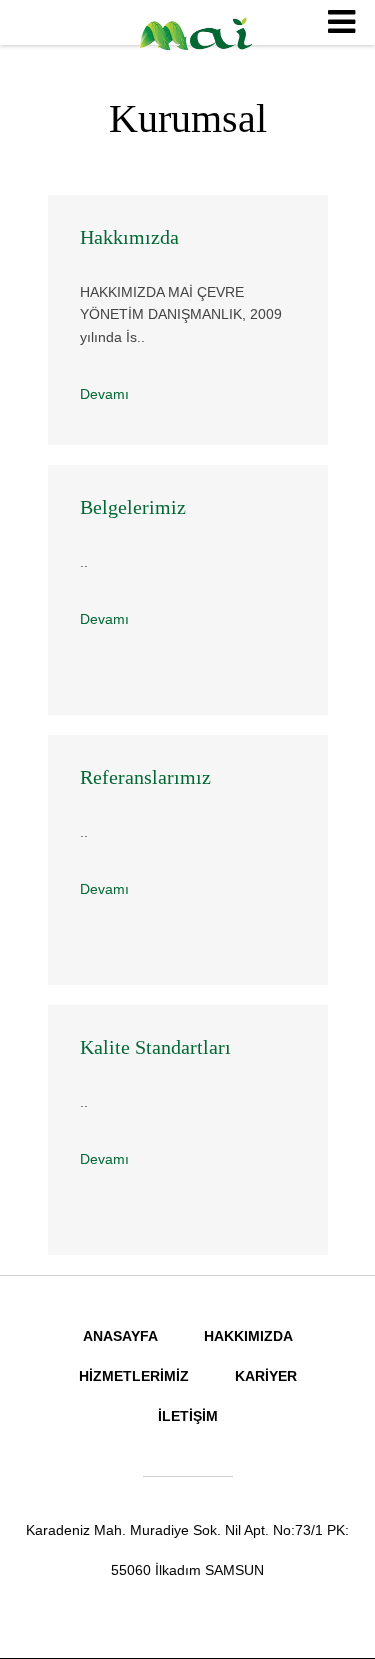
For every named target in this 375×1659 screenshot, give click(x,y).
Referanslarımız (145, 777)
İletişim (188, 1416)
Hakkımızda (129, 237)
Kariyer (266, 1376)
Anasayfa (120, 1336)
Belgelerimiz (133, 507)
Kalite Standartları (155, 1047)
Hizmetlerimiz (134, 1376)
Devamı (104, 394)
